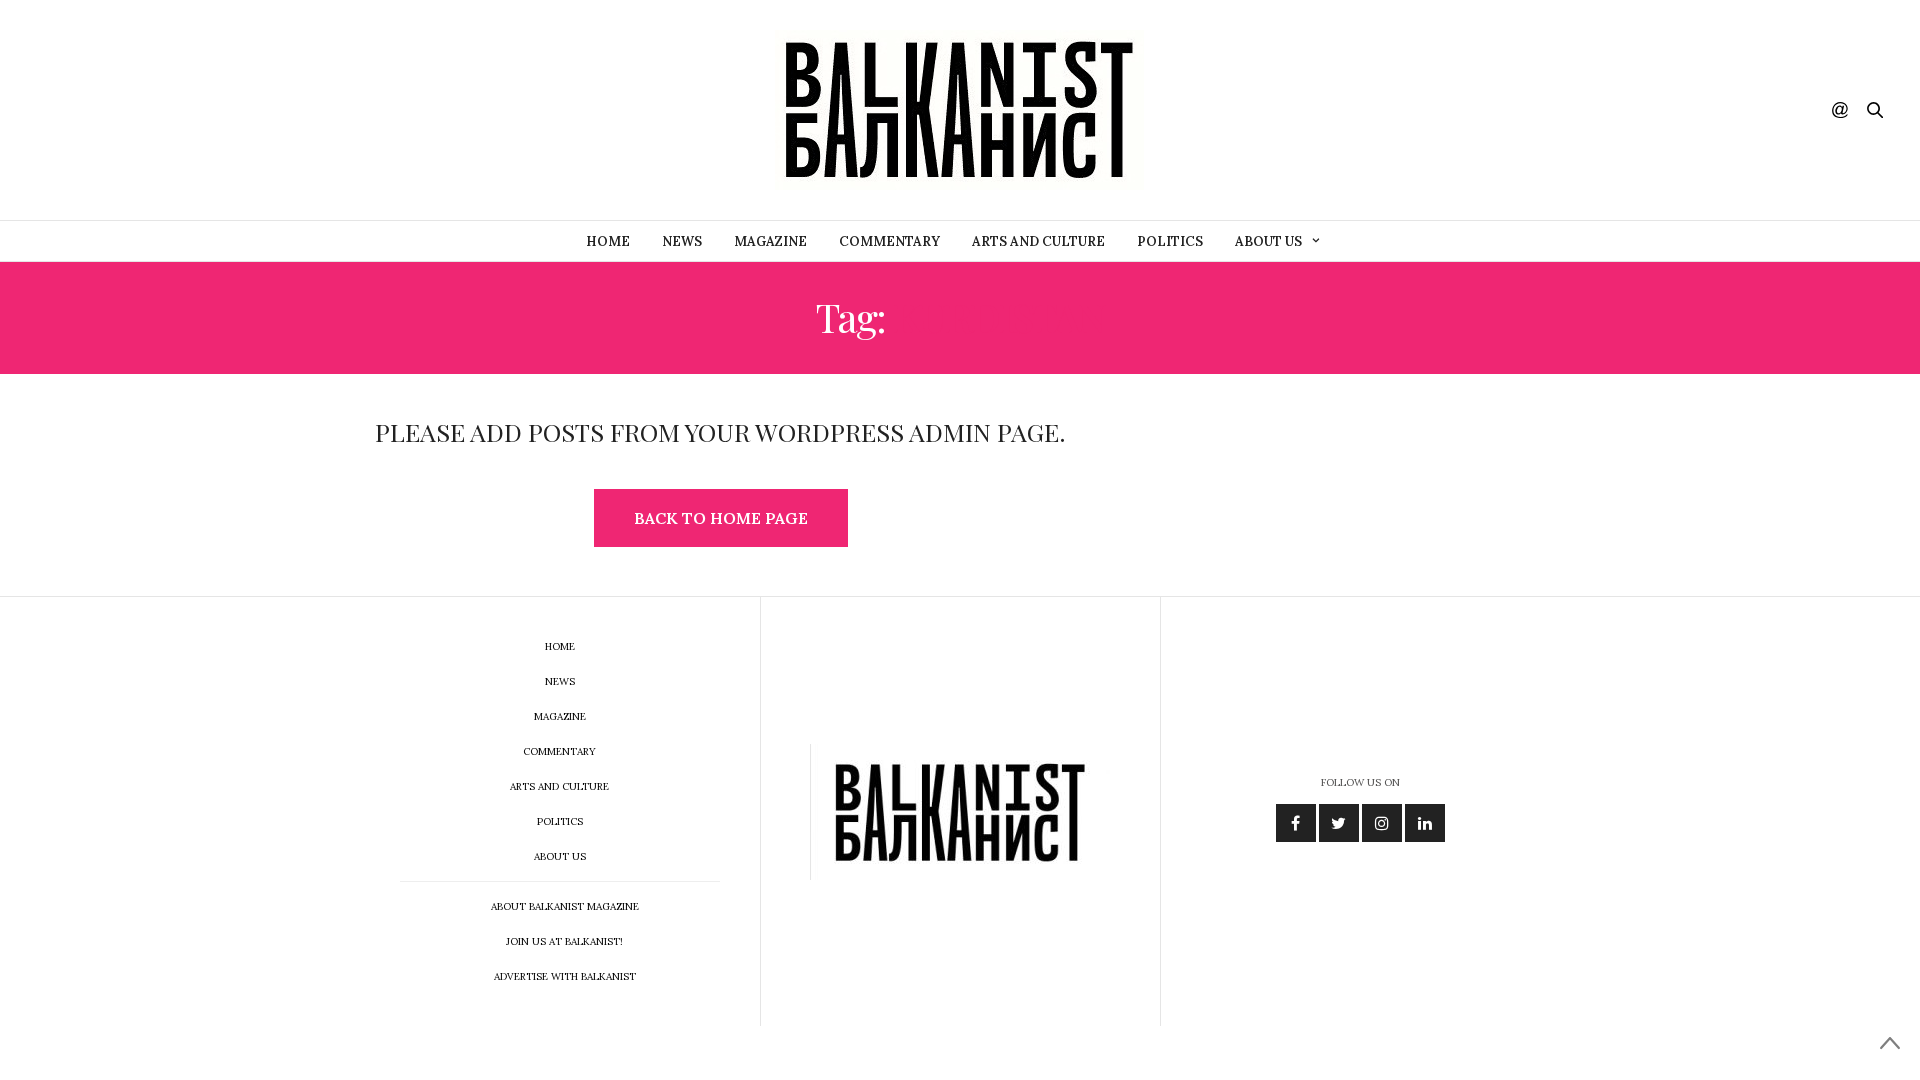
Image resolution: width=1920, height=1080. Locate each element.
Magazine (770, 241)
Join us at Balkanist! (564, 941)
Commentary (889, 241)
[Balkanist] (959, 110)
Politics (1170, 241)
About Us (1268, 241)
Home (608, 241)
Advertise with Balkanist (565, 976)
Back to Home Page (721, 518)
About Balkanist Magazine (565, 906)
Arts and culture (1038, 241)
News (682, 241)
